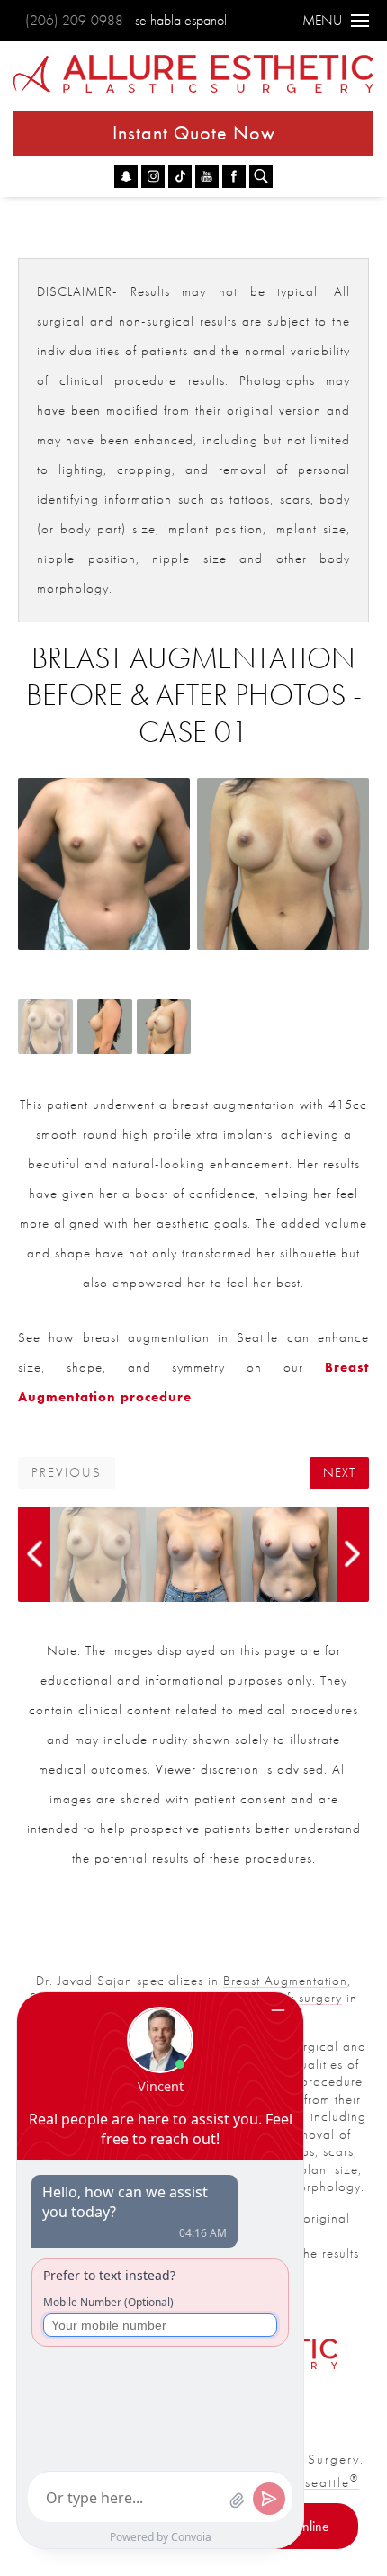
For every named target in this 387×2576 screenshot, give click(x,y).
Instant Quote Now (194, 133)
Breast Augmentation (285, 1981)
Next (339, 1473)
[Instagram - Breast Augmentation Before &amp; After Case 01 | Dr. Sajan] (153, 176)
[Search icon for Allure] (261, 176)
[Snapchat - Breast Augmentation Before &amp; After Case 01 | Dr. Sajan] (126, 176)
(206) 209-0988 (74, 20)
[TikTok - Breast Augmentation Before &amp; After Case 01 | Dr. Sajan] (180, 176)
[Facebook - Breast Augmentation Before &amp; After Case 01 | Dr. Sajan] (234, 176)
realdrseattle (311, 2482)
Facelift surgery (297, 1998)
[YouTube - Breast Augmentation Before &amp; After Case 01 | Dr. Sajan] (207, 176)
